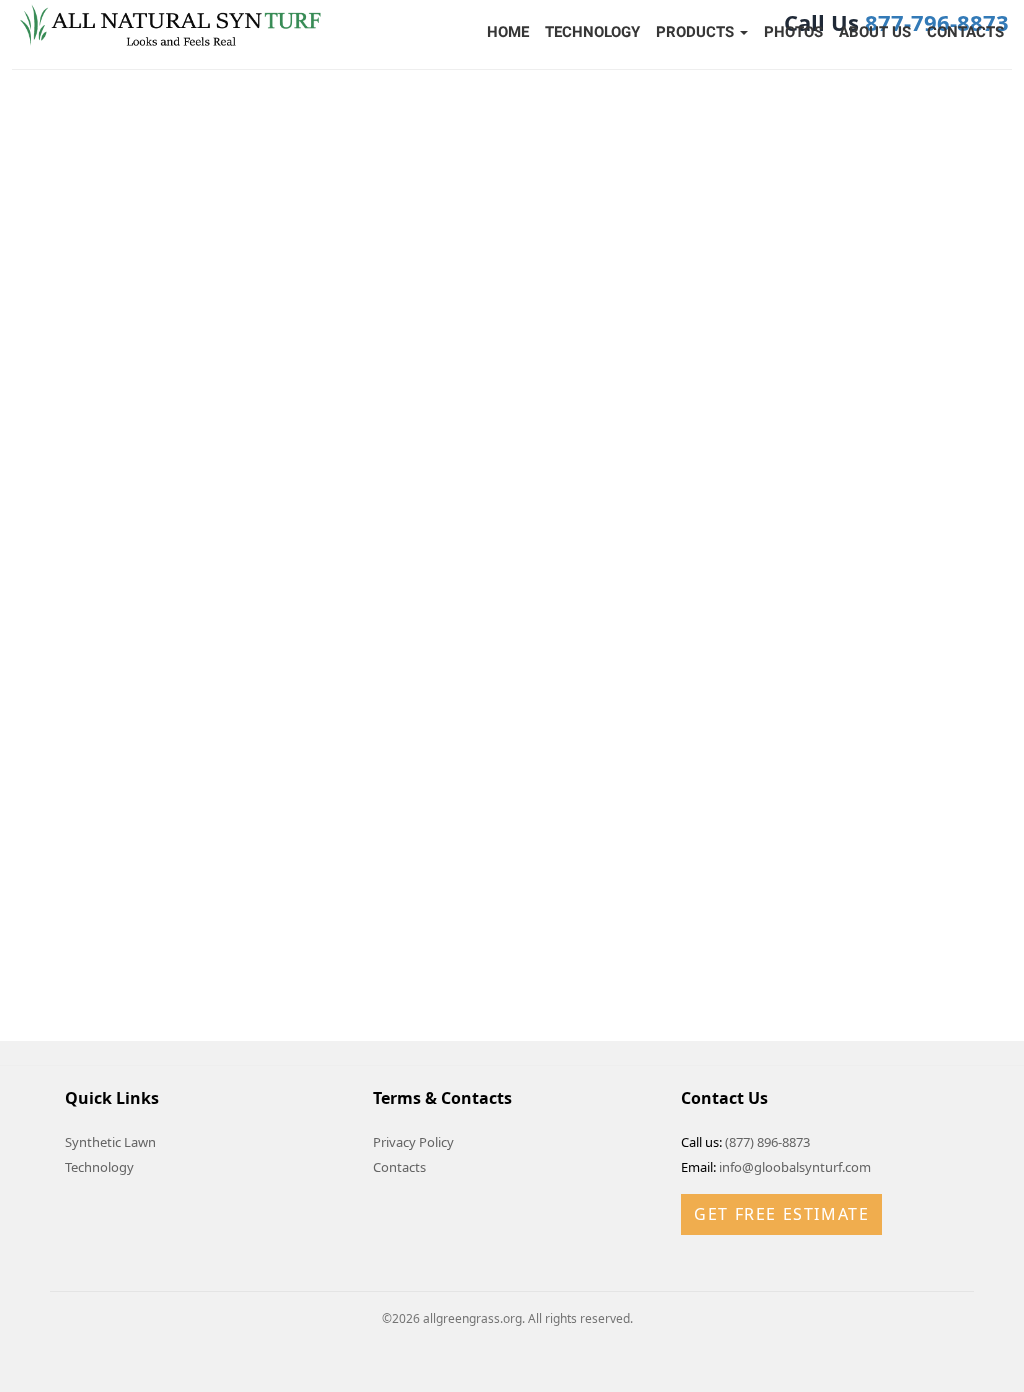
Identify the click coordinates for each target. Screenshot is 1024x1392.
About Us (875, 32)
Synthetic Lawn (110, 1142)
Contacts (965, 32)
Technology (592, 32)
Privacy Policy (413, 1142)
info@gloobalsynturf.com (795, 1167)
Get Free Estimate (781, 1214)
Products (697, 32)
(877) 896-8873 (767, 1142)
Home (508, 32)
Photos (793, 32)
